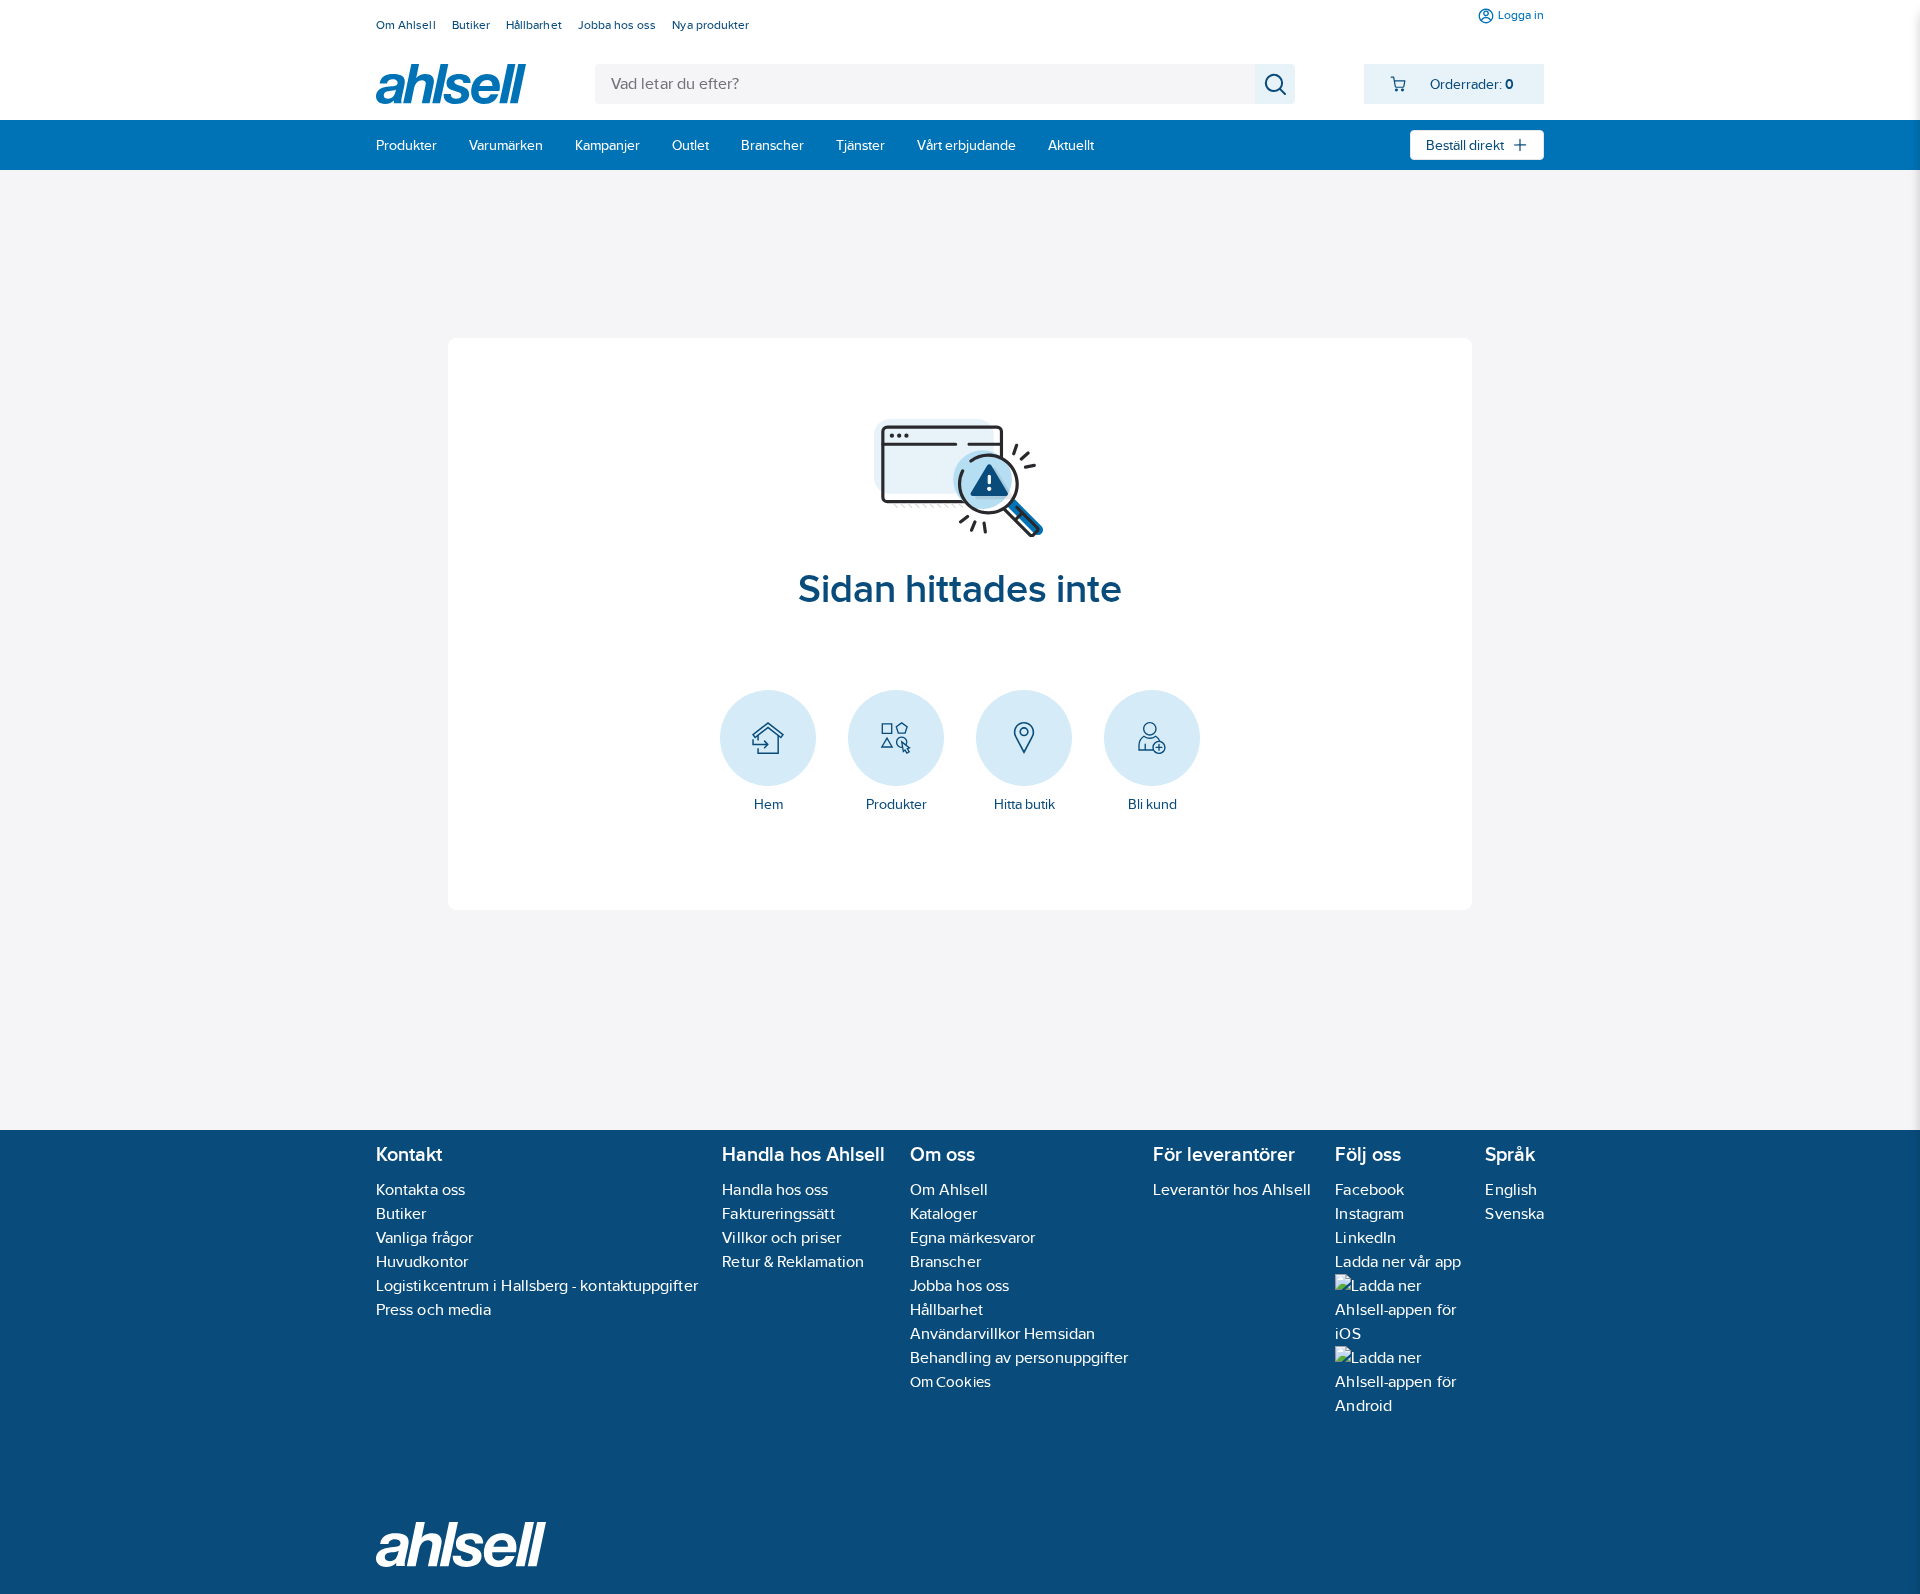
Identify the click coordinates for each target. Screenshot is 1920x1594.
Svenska (1514, 1213)
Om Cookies (950, 1381)
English (1511, 1189)
